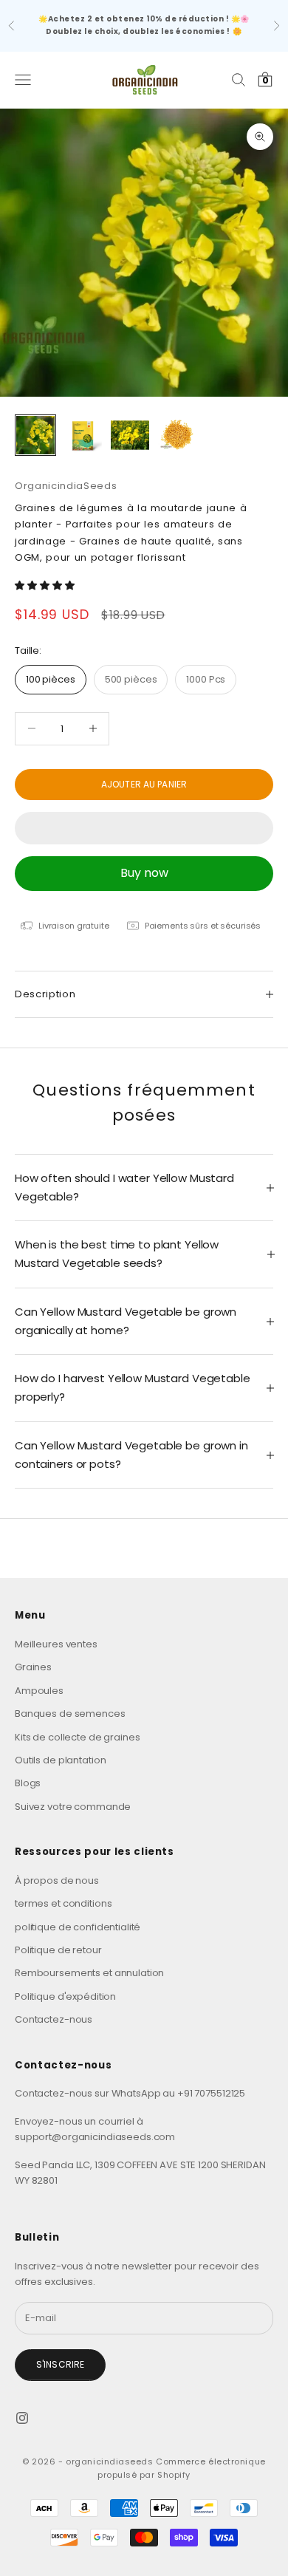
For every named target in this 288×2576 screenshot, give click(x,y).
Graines (33, 1667)
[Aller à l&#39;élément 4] (177, 435)
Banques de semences (70, 1714)
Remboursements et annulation (89, 1973)
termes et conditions (63, 1903)
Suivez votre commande (73, 1807)
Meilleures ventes (56, 1644)
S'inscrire (60, 2364)
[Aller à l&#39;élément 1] (35, 435)
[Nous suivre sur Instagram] (22, 2418)
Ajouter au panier (144, 784)
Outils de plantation (60, 1760)
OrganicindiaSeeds (66, 486)
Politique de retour (58, 1950)
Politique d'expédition (65, 1996)
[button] (45, 585)
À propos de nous (57, 1880)
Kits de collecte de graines (78, 1737)
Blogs (28, 1783)
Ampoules (39, 1691)
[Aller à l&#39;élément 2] (83, 435)
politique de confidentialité (78, 1927)
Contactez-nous (54, 2019)
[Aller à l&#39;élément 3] (130, 435)
